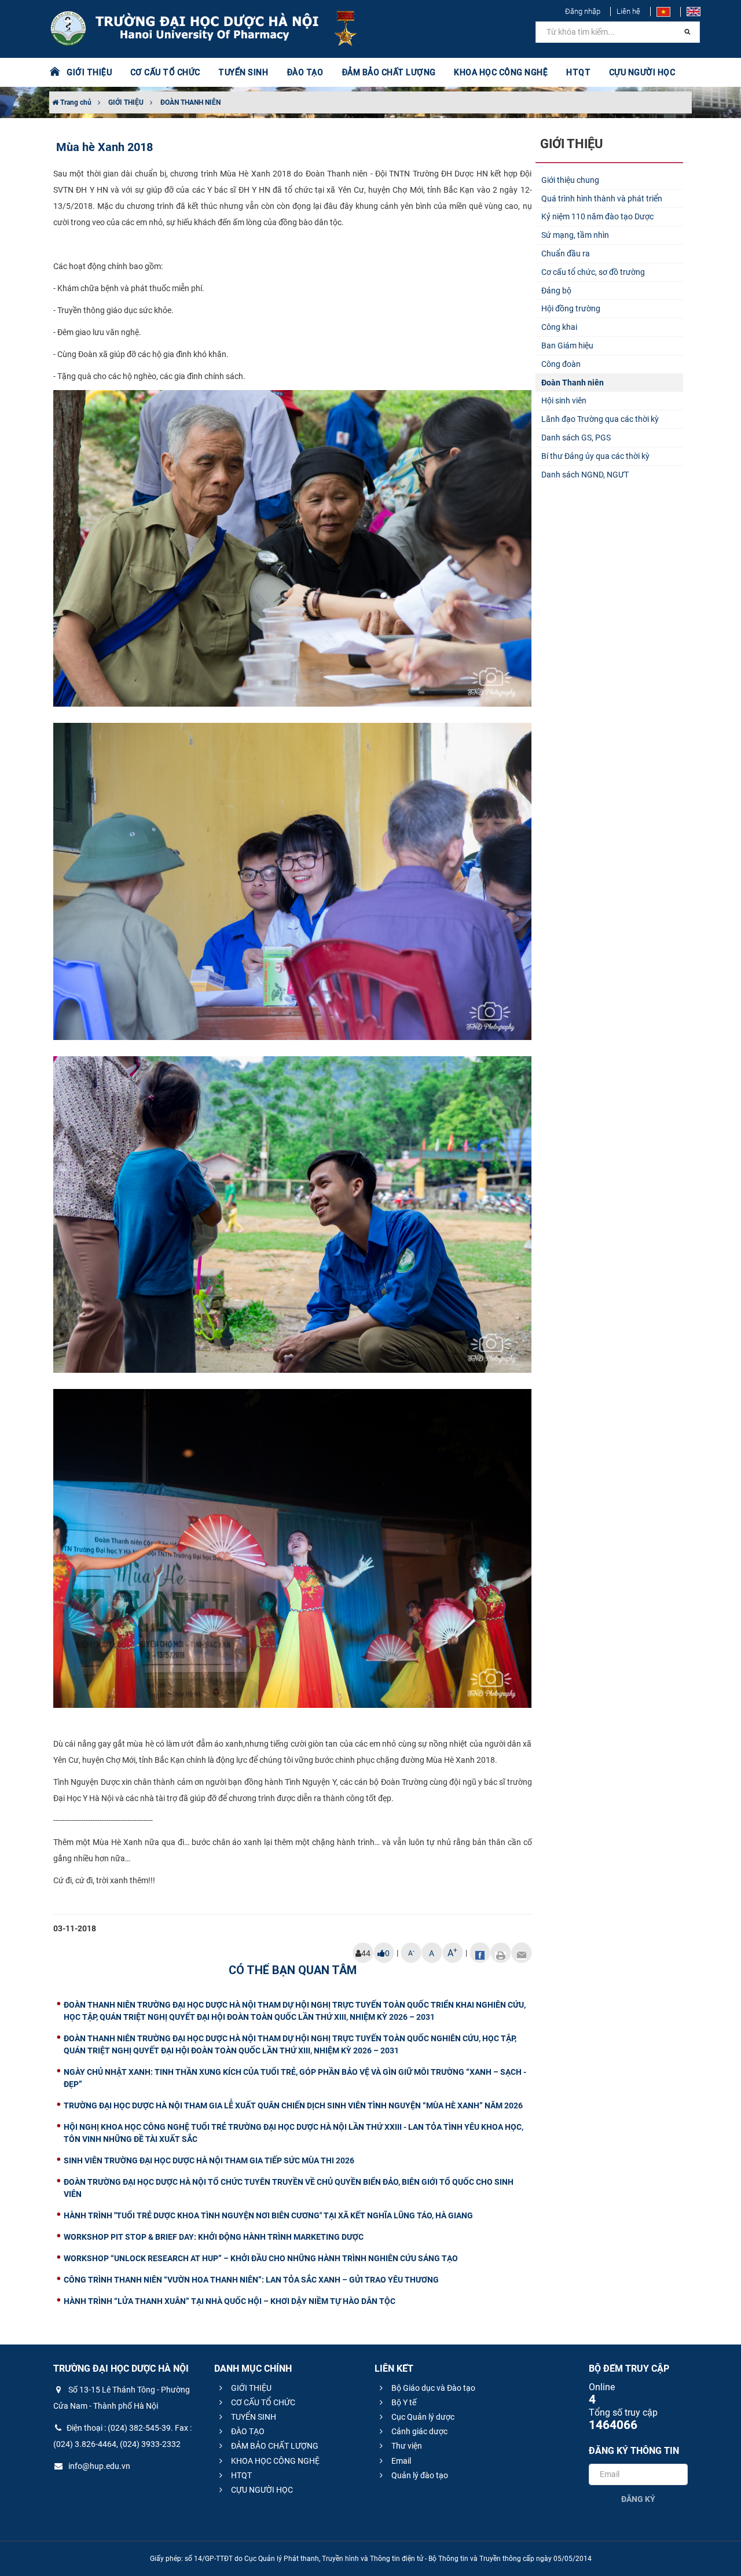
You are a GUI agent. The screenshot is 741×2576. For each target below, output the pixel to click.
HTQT (241, 2475)
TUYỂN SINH (243, 72)
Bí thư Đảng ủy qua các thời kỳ (595, 456)
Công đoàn (561, 364)
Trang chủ (75, 102)
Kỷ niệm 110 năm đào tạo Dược (597, 216)
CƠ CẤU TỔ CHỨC (262, 2402)
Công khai (559, 327)
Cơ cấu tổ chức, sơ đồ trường (593, 272)
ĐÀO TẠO (247, 2431)
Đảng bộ (556, 291)
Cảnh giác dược (419, 2431)
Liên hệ (628, 11)
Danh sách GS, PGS (576, 438)
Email (400, 2461)
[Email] (522, 1953)
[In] (501, 1953)
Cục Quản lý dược (422, 2417)
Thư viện (406, 2446)
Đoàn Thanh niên (573, 383)
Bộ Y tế (403, 2402)
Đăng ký (638, 2499)
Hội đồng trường (571, 308)
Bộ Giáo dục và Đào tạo (432, 2388)
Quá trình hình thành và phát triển (602, 199)
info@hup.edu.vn (98, 2466)
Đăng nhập (583, 11)
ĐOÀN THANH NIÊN (190, 102)
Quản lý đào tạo (419, 2475)
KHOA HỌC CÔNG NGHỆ (274, 2461)
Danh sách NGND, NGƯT (585, 475)
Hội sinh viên (564, 400)
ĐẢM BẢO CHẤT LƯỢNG (274, 2446)
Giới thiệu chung (570, 180)
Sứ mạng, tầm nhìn (575, 235)
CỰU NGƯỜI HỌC (261, 2490)
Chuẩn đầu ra (566, 253)
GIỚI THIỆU (126, 102)
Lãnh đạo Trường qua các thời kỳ (600, 419)
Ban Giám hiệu (567, 346)
